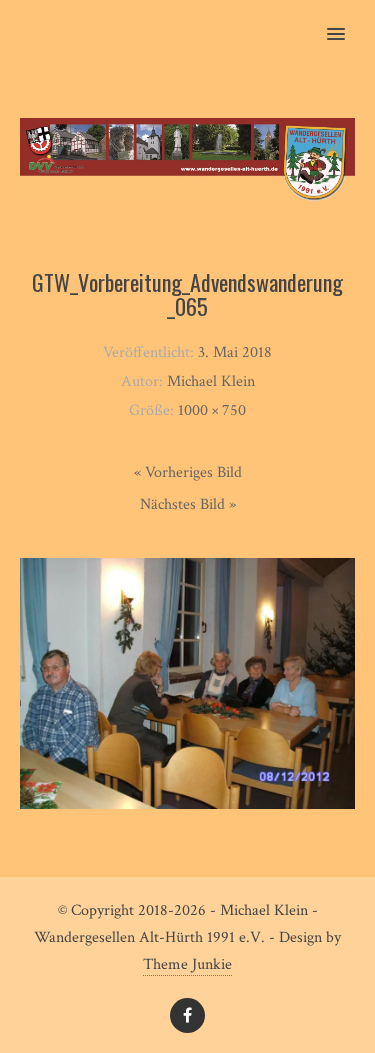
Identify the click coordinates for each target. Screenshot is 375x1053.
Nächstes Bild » (188, 504)
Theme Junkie (187, 964)
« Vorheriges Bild (188, 472)
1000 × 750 (212, 410)
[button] (347, 21)
